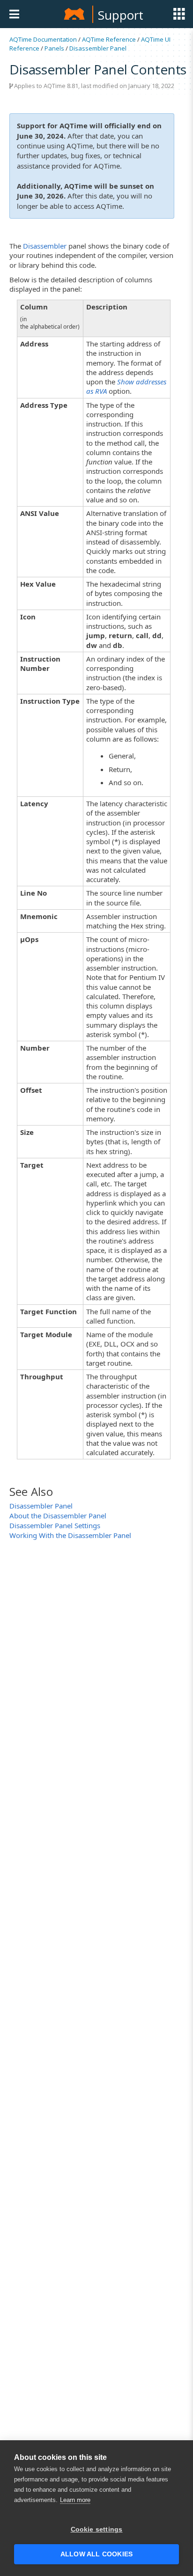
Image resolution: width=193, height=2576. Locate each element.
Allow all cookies (96, 2554)
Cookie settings (97, 2529)
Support (121, 15)
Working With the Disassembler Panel (70, 1535)
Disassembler (45, 246)
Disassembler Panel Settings (55, 1525)
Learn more (75, 2500)
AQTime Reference (109, 39)
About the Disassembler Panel (58, 1516)
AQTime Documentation (43, 39)
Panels (54, 48)
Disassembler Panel (98, 48)
